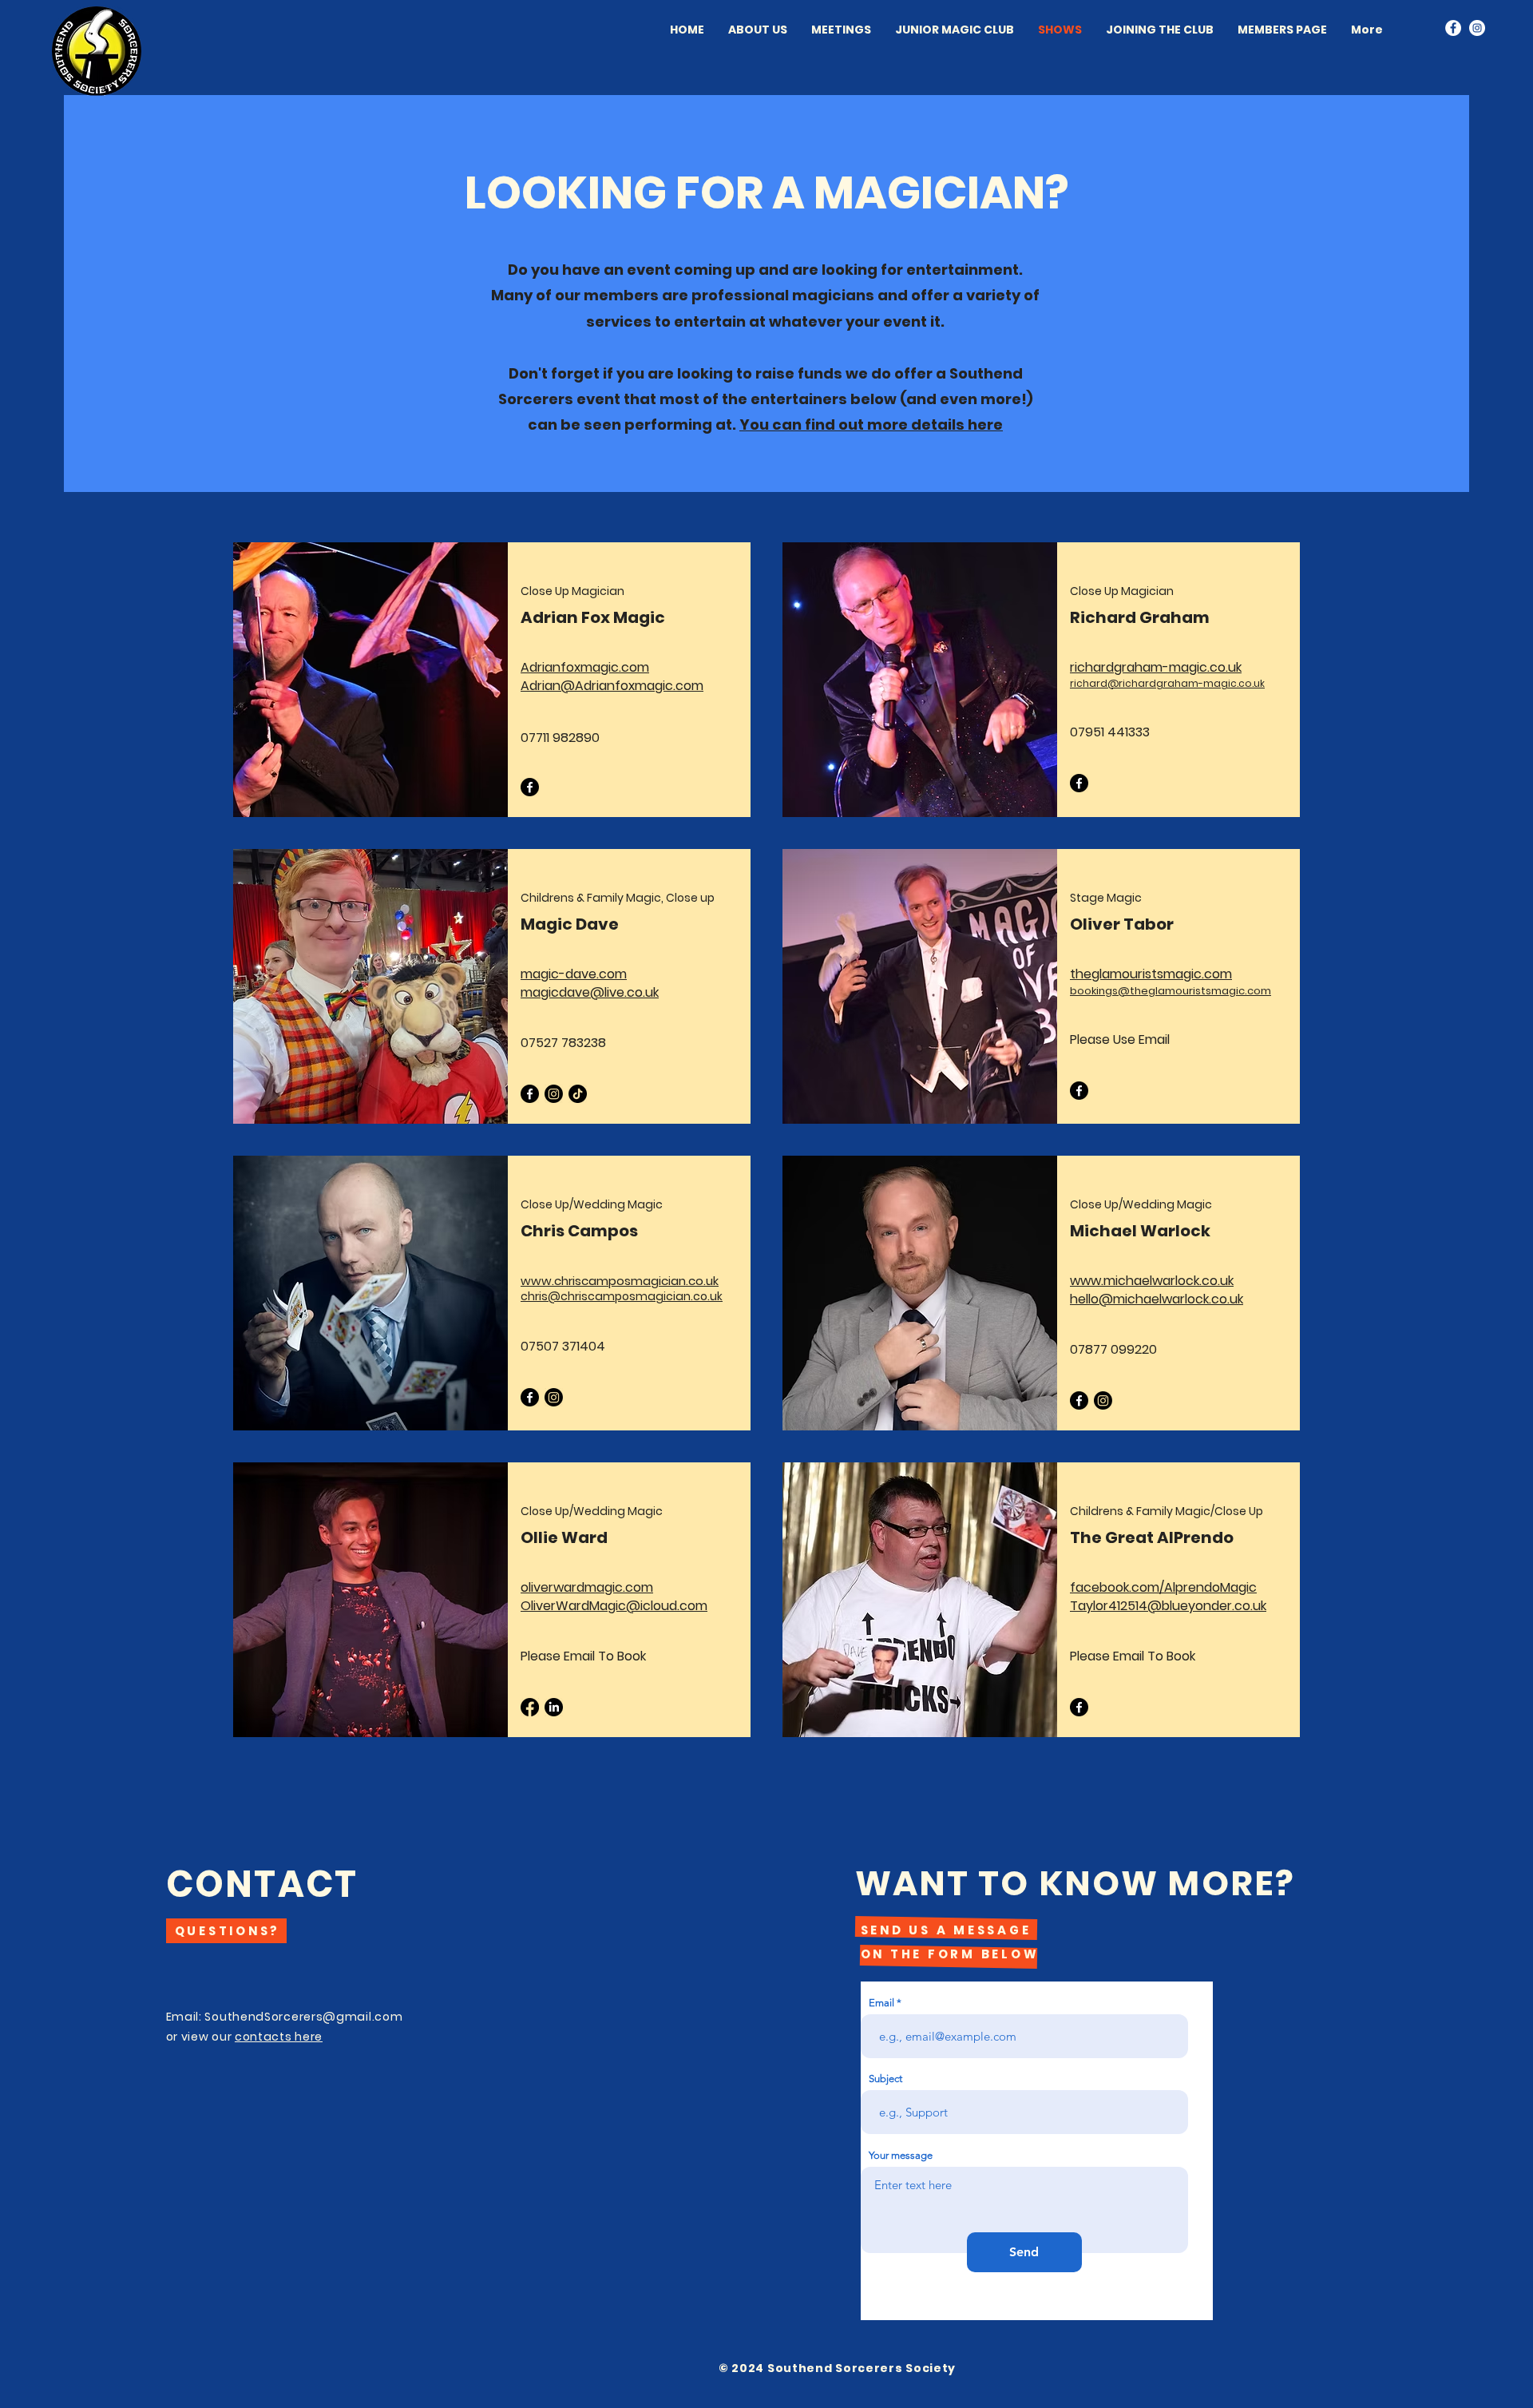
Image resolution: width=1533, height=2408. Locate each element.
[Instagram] (1477, 28)
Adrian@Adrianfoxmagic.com (612, 686)
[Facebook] (1453, 28)
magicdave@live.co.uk (590, 992)
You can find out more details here (871, 424)
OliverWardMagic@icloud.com (614, 1606)
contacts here (279, 2037)
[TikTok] (578, 1094)
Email (881, 2003)
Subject (885, 2079)
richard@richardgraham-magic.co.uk (1167, 683)
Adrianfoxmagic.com (585, 667)
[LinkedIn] (554, 1707)
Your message (901, 2155)
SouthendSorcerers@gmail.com (303, 2017)
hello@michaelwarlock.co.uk (1157, 1299)
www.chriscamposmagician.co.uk (620, 1281)
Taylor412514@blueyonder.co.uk (1168, 1606)
